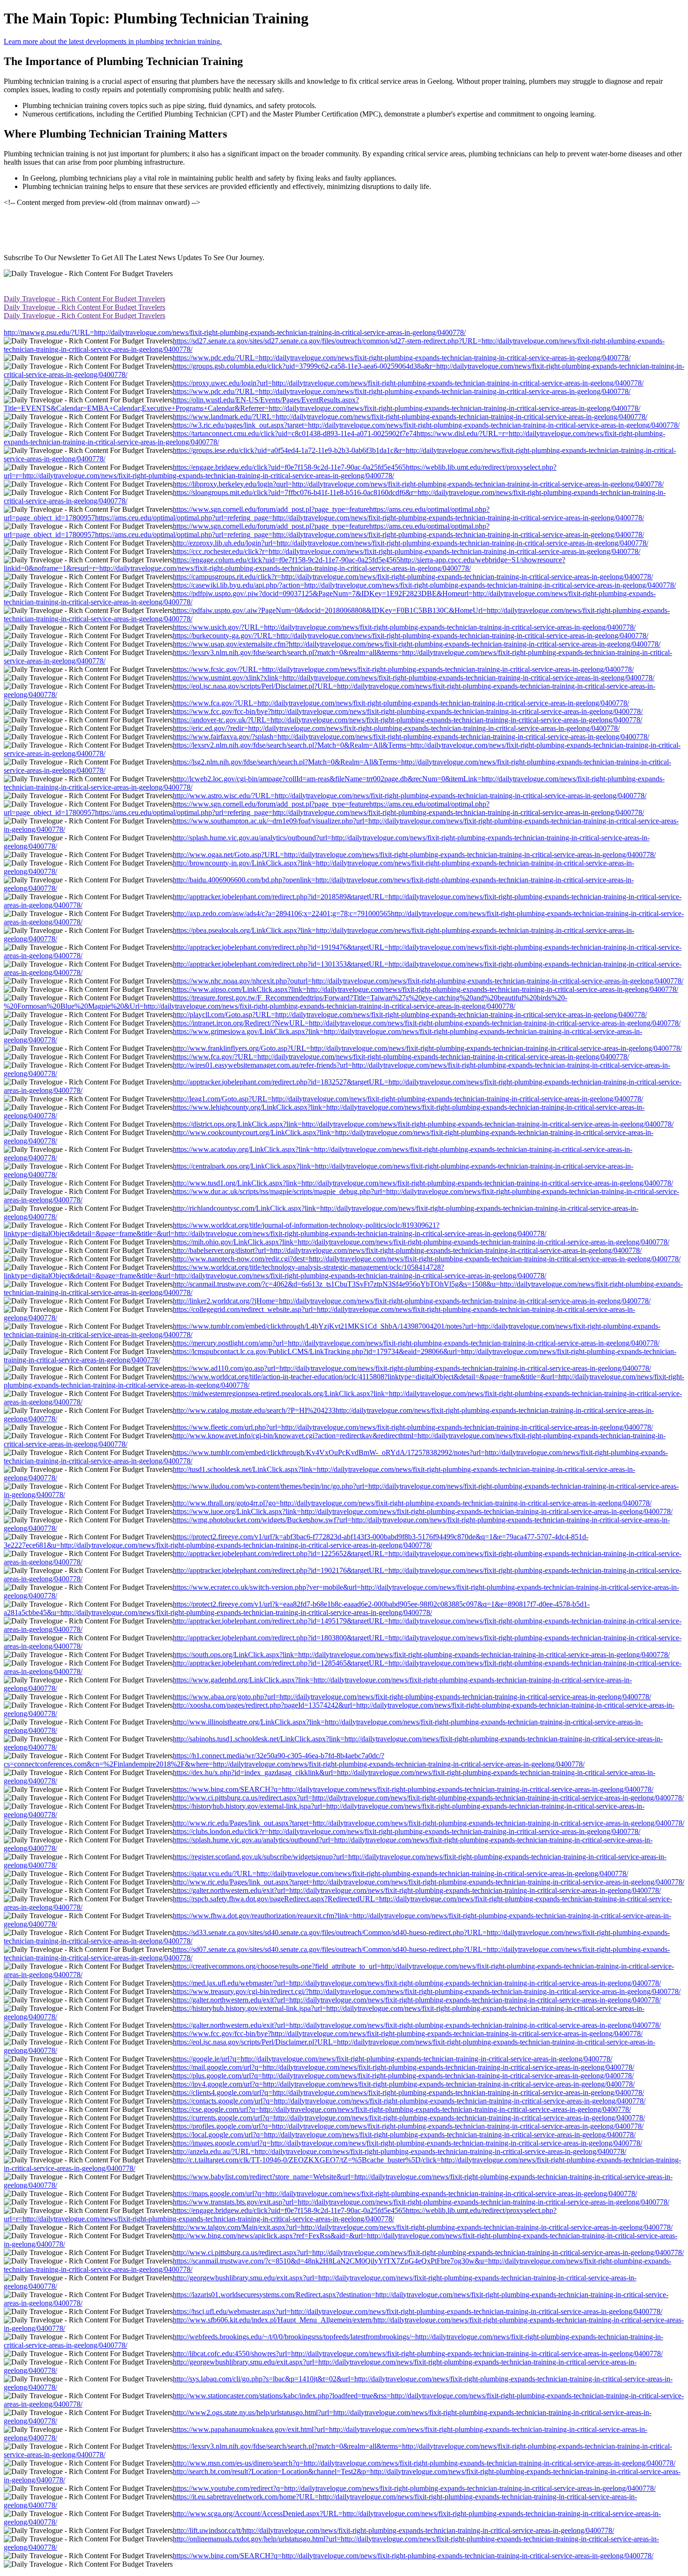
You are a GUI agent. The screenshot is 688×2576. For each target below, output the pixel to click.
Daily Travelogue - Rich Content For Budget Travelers (84, 299)
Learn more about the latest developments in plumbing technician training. (113, 41)
